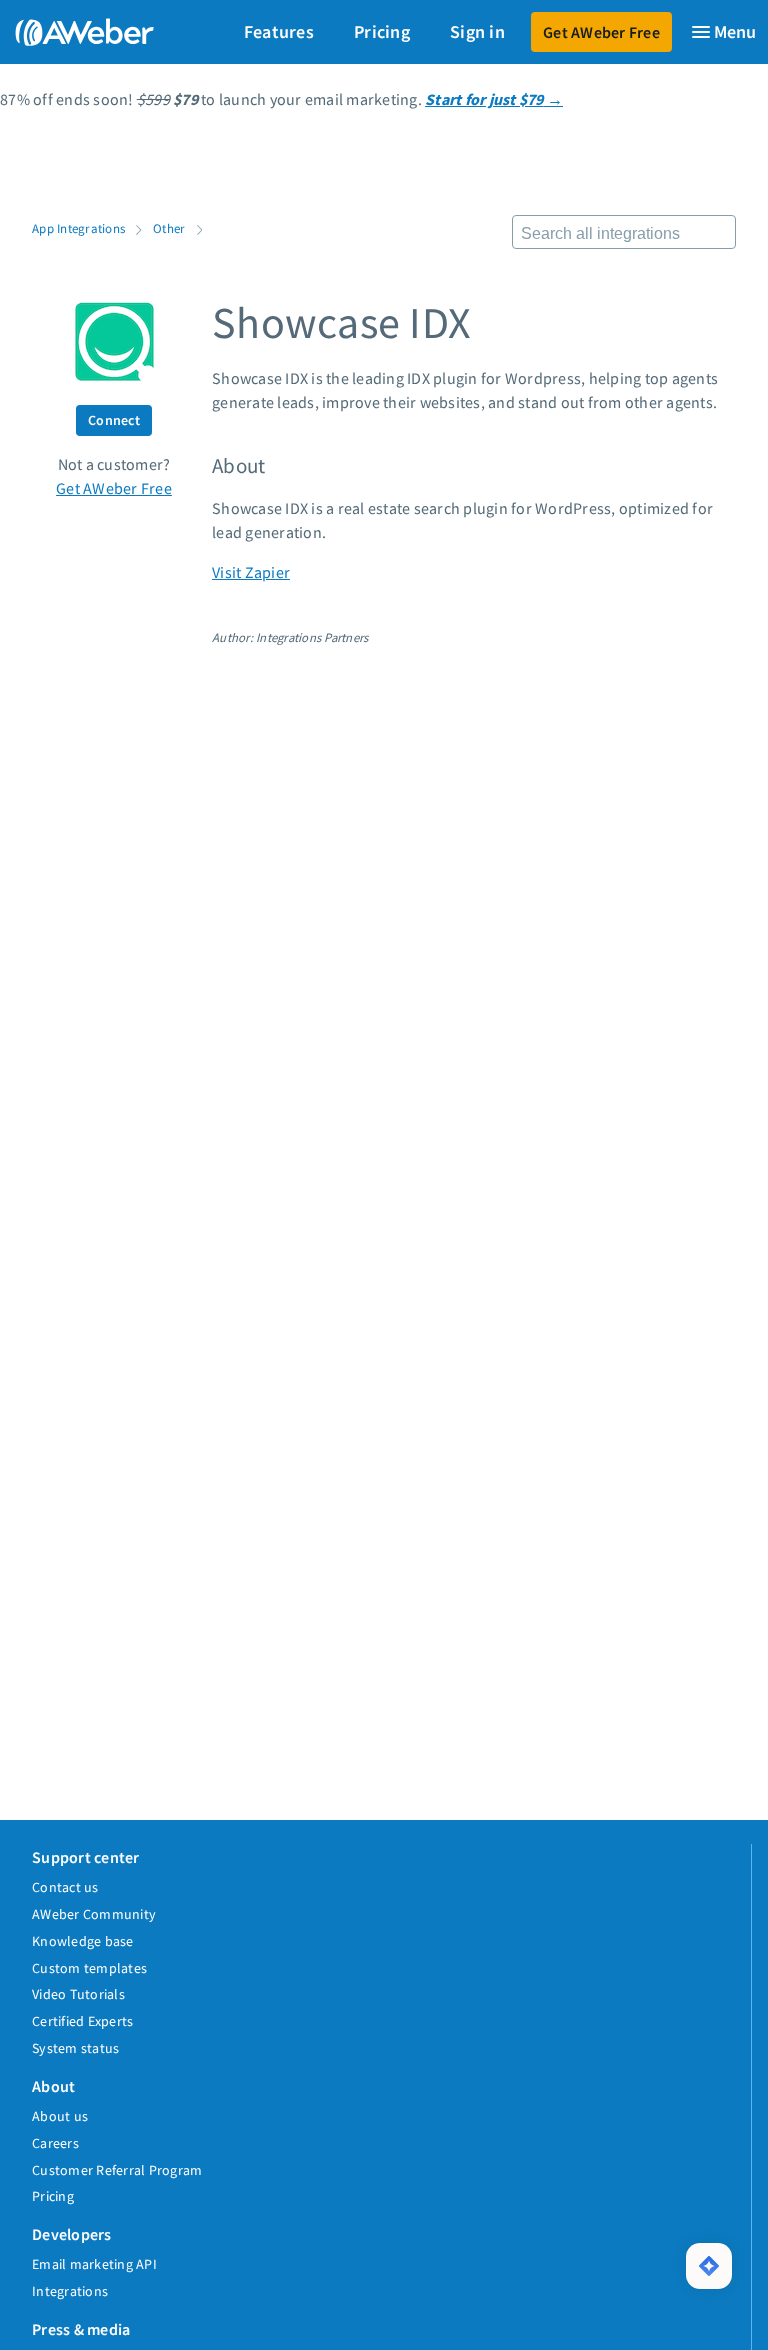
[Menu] (723, 32)
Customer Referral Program (117, 2170)
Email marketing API (94, 2264)
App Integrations (78, 228)
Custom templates (89, 1968)
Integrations (70, 2291)
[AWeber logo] (80, 32)
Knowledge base (83, 1941)
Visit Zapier (251, 572)
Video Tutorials (78, 1994)
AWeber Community (94, 1914)
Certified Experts (82, 2021)
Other (169, 228)
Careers (55, 2143)
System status (75, 2048)
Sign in (477, 31)
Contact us (65, 1887)
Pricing (382, 31)
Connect (114, 420)
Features (279, 31)
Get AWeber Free (601, 32)
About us (60, 2116)
